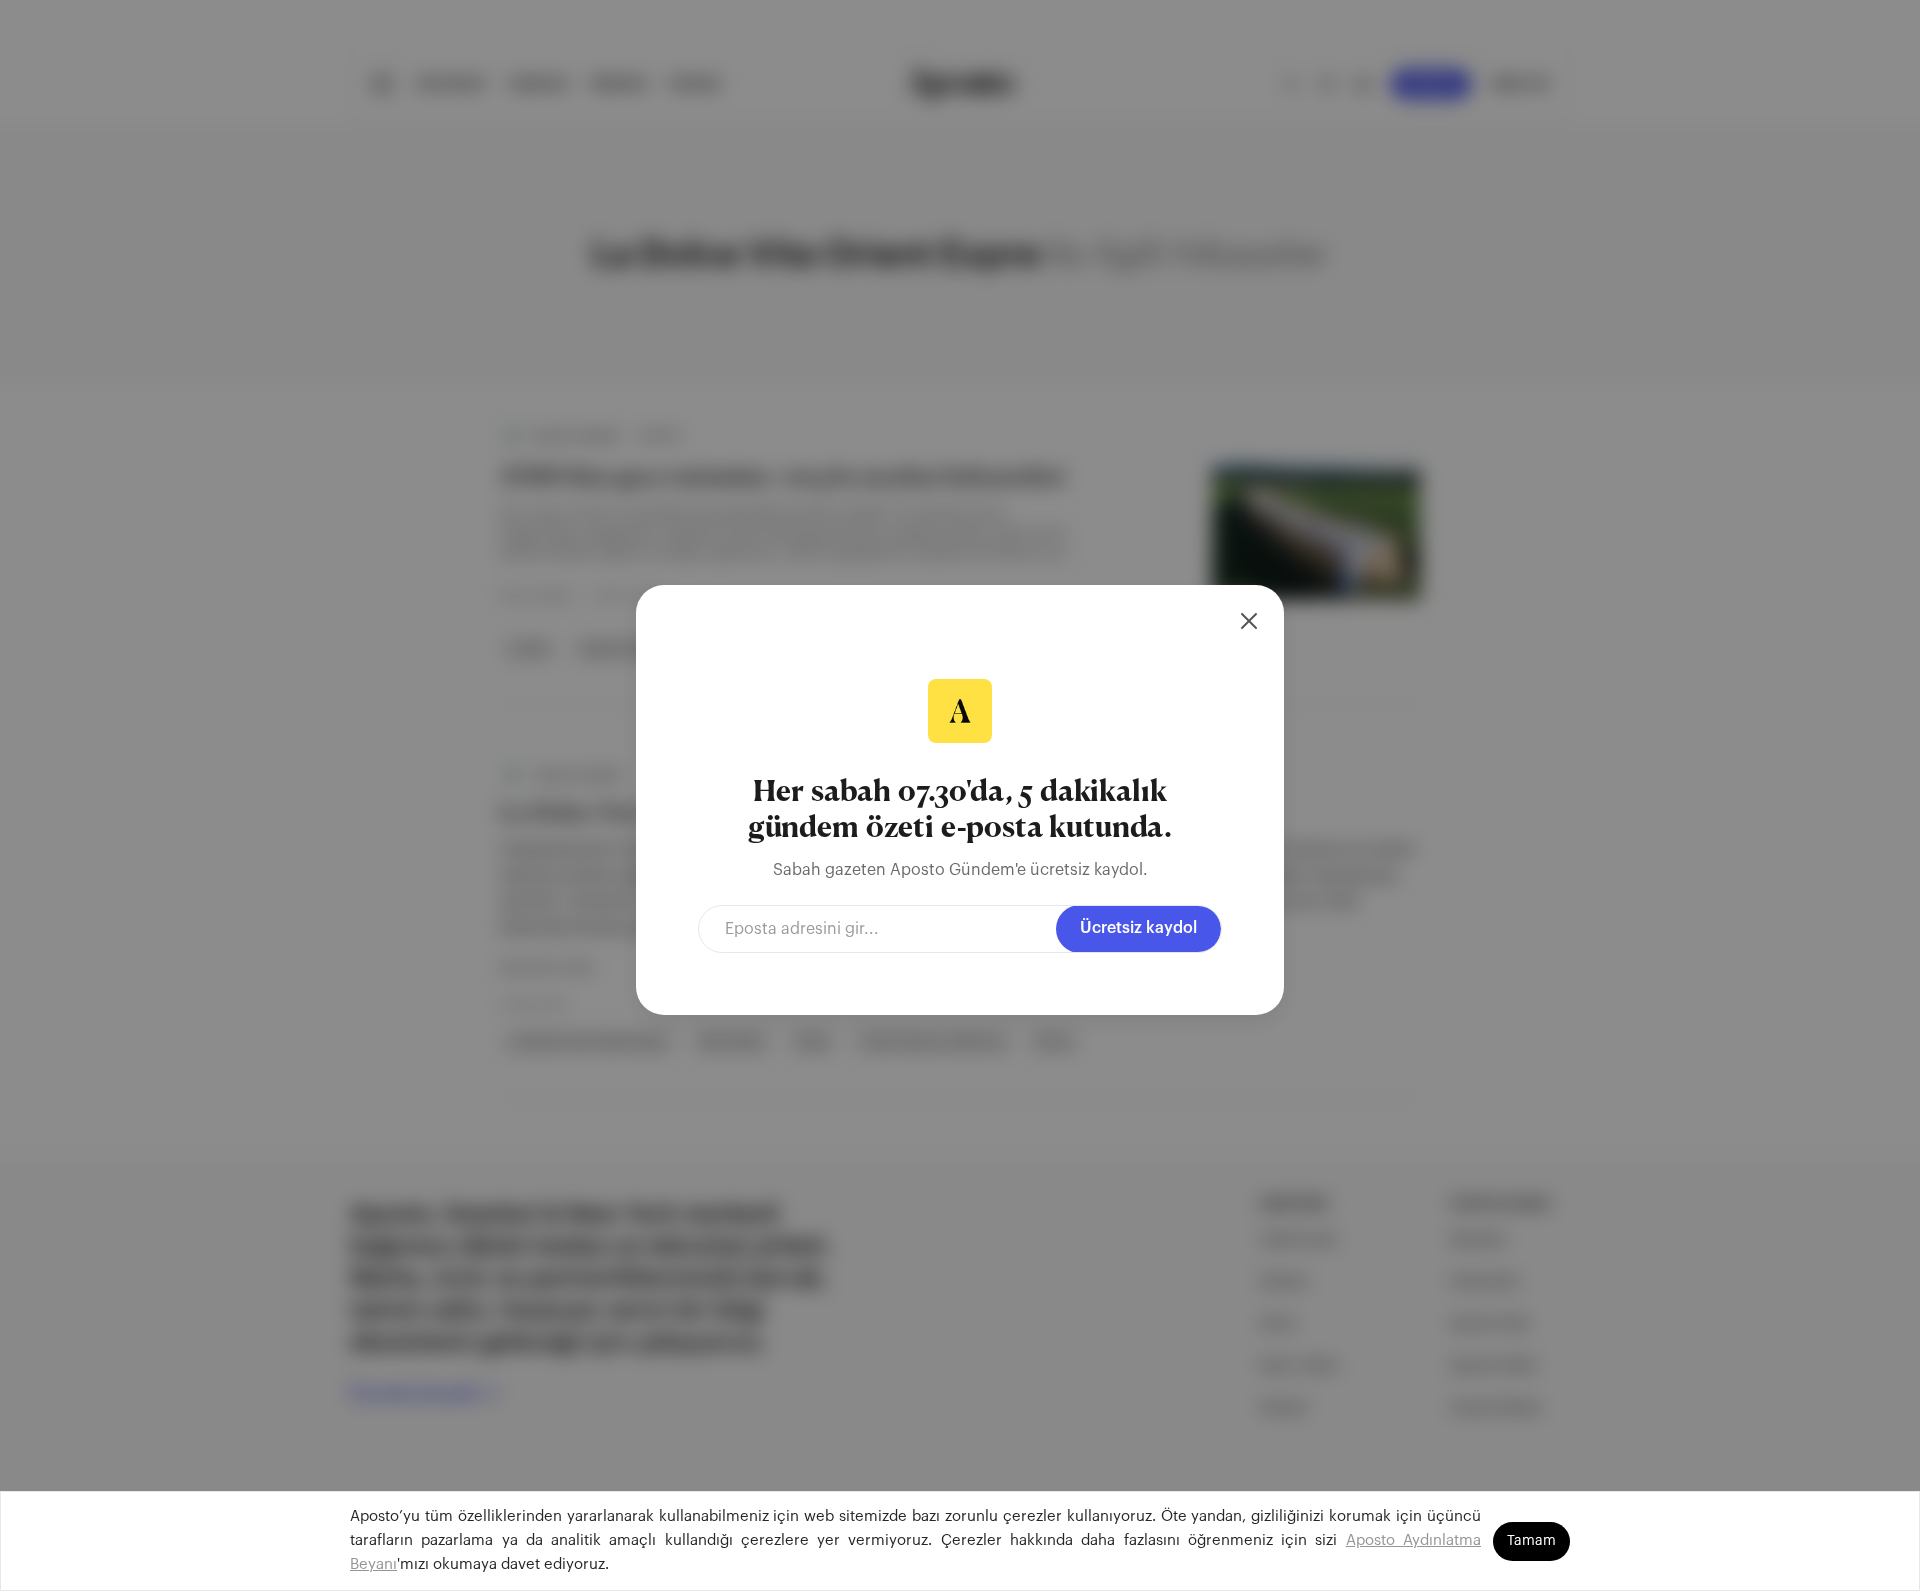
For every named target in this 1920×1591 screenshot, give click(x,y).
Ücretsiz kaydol (1138, 928)
